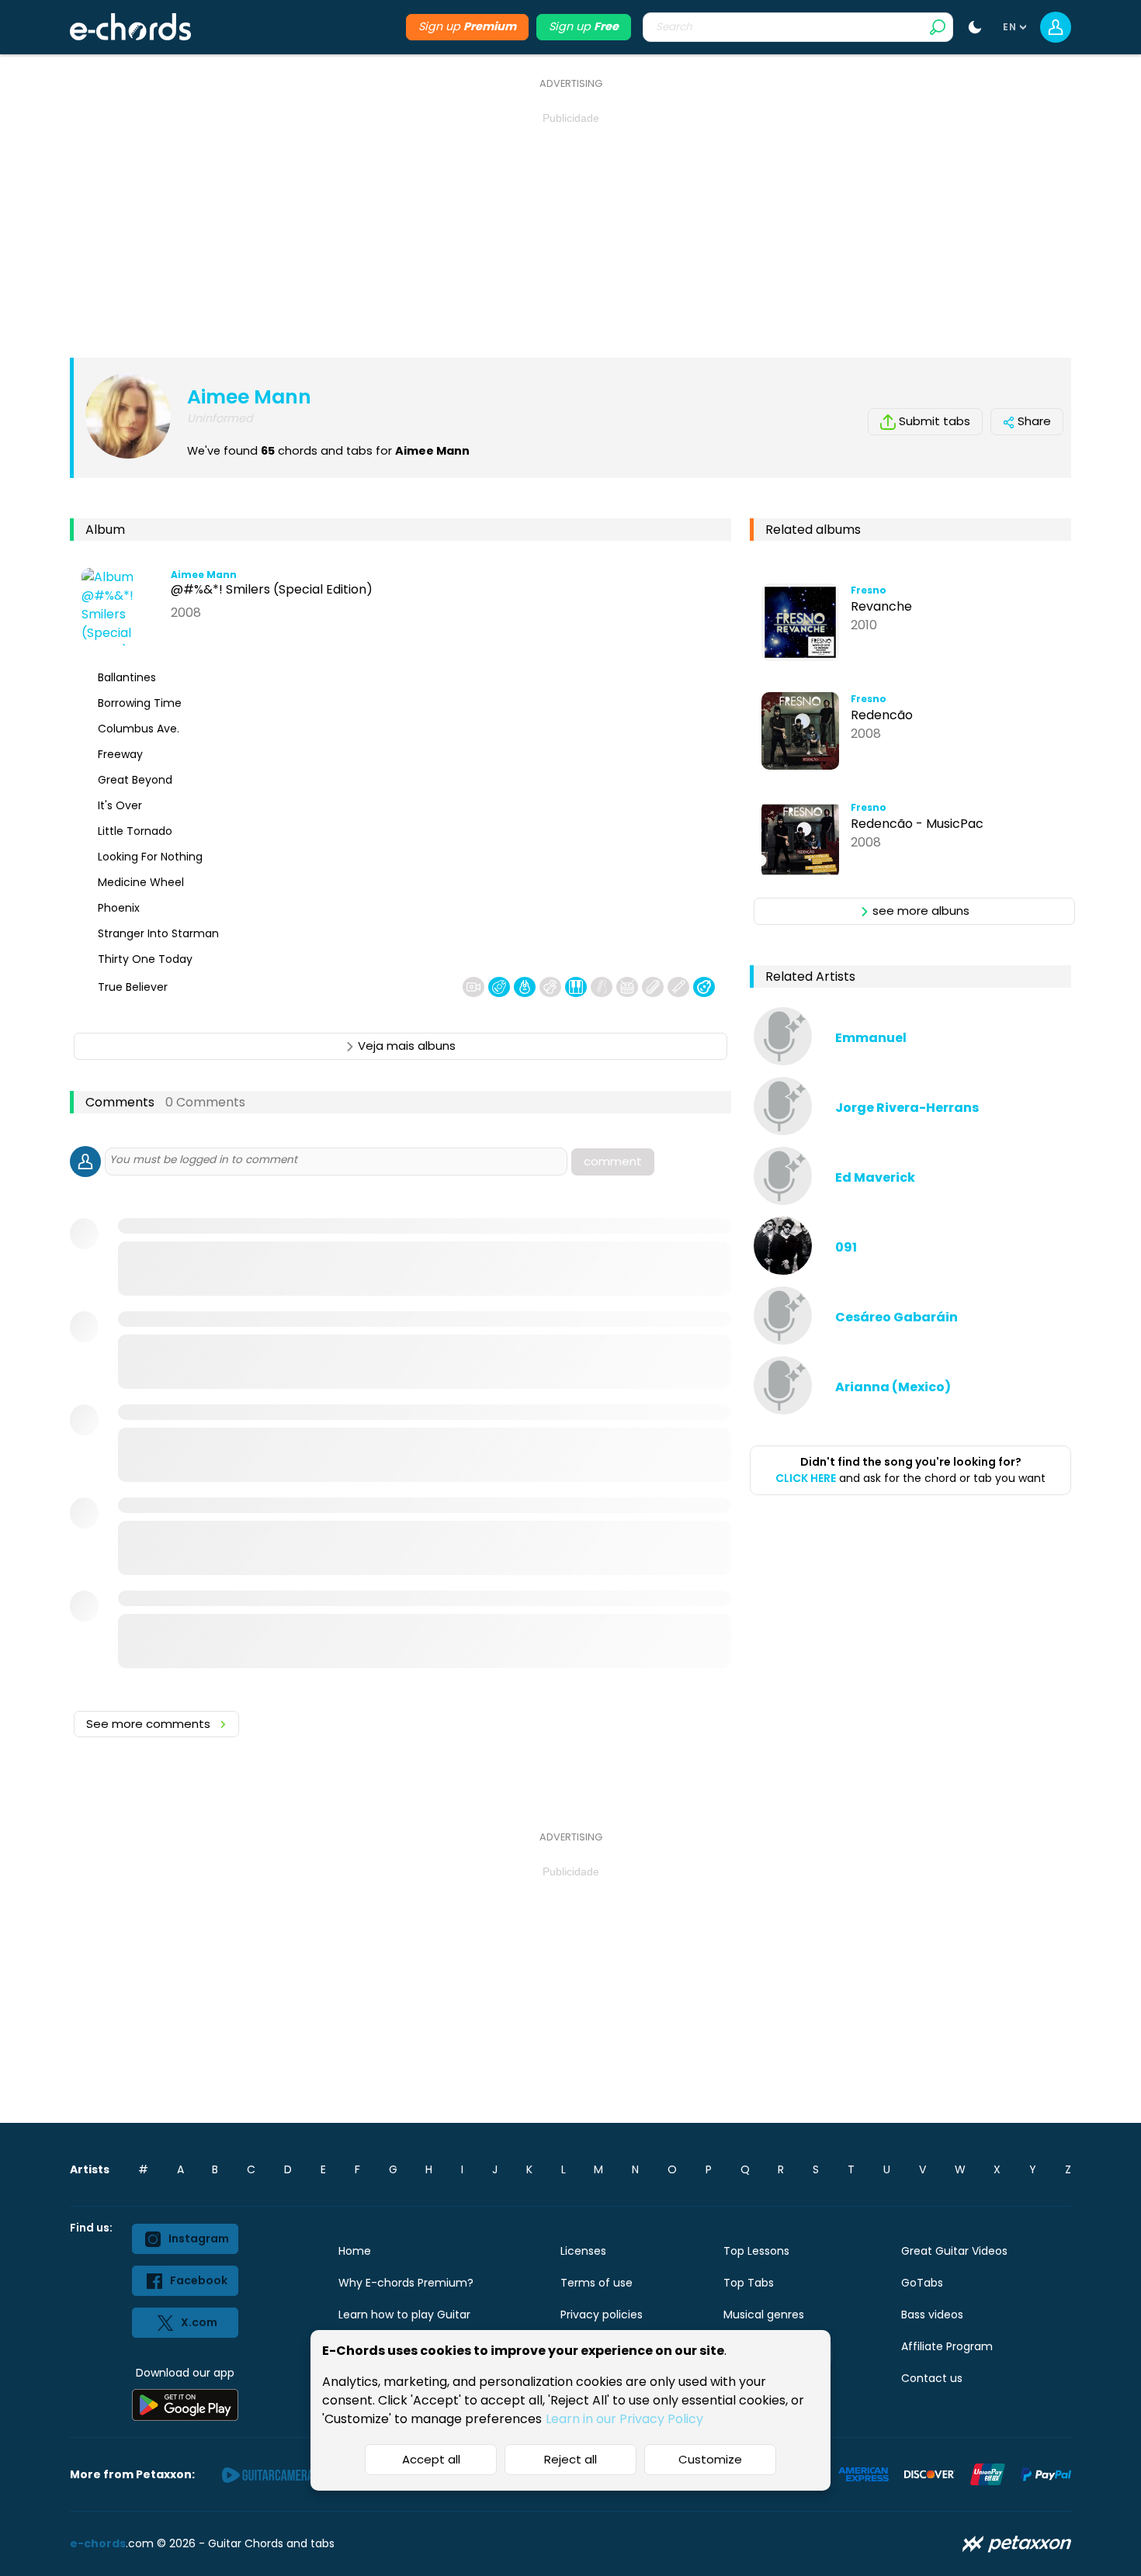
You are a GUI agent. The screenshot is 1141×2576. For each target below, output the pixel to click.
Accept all (431, 2459)
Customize (710, 2459)
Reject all (570, 2459)
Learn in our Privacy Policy (624, 2419)
